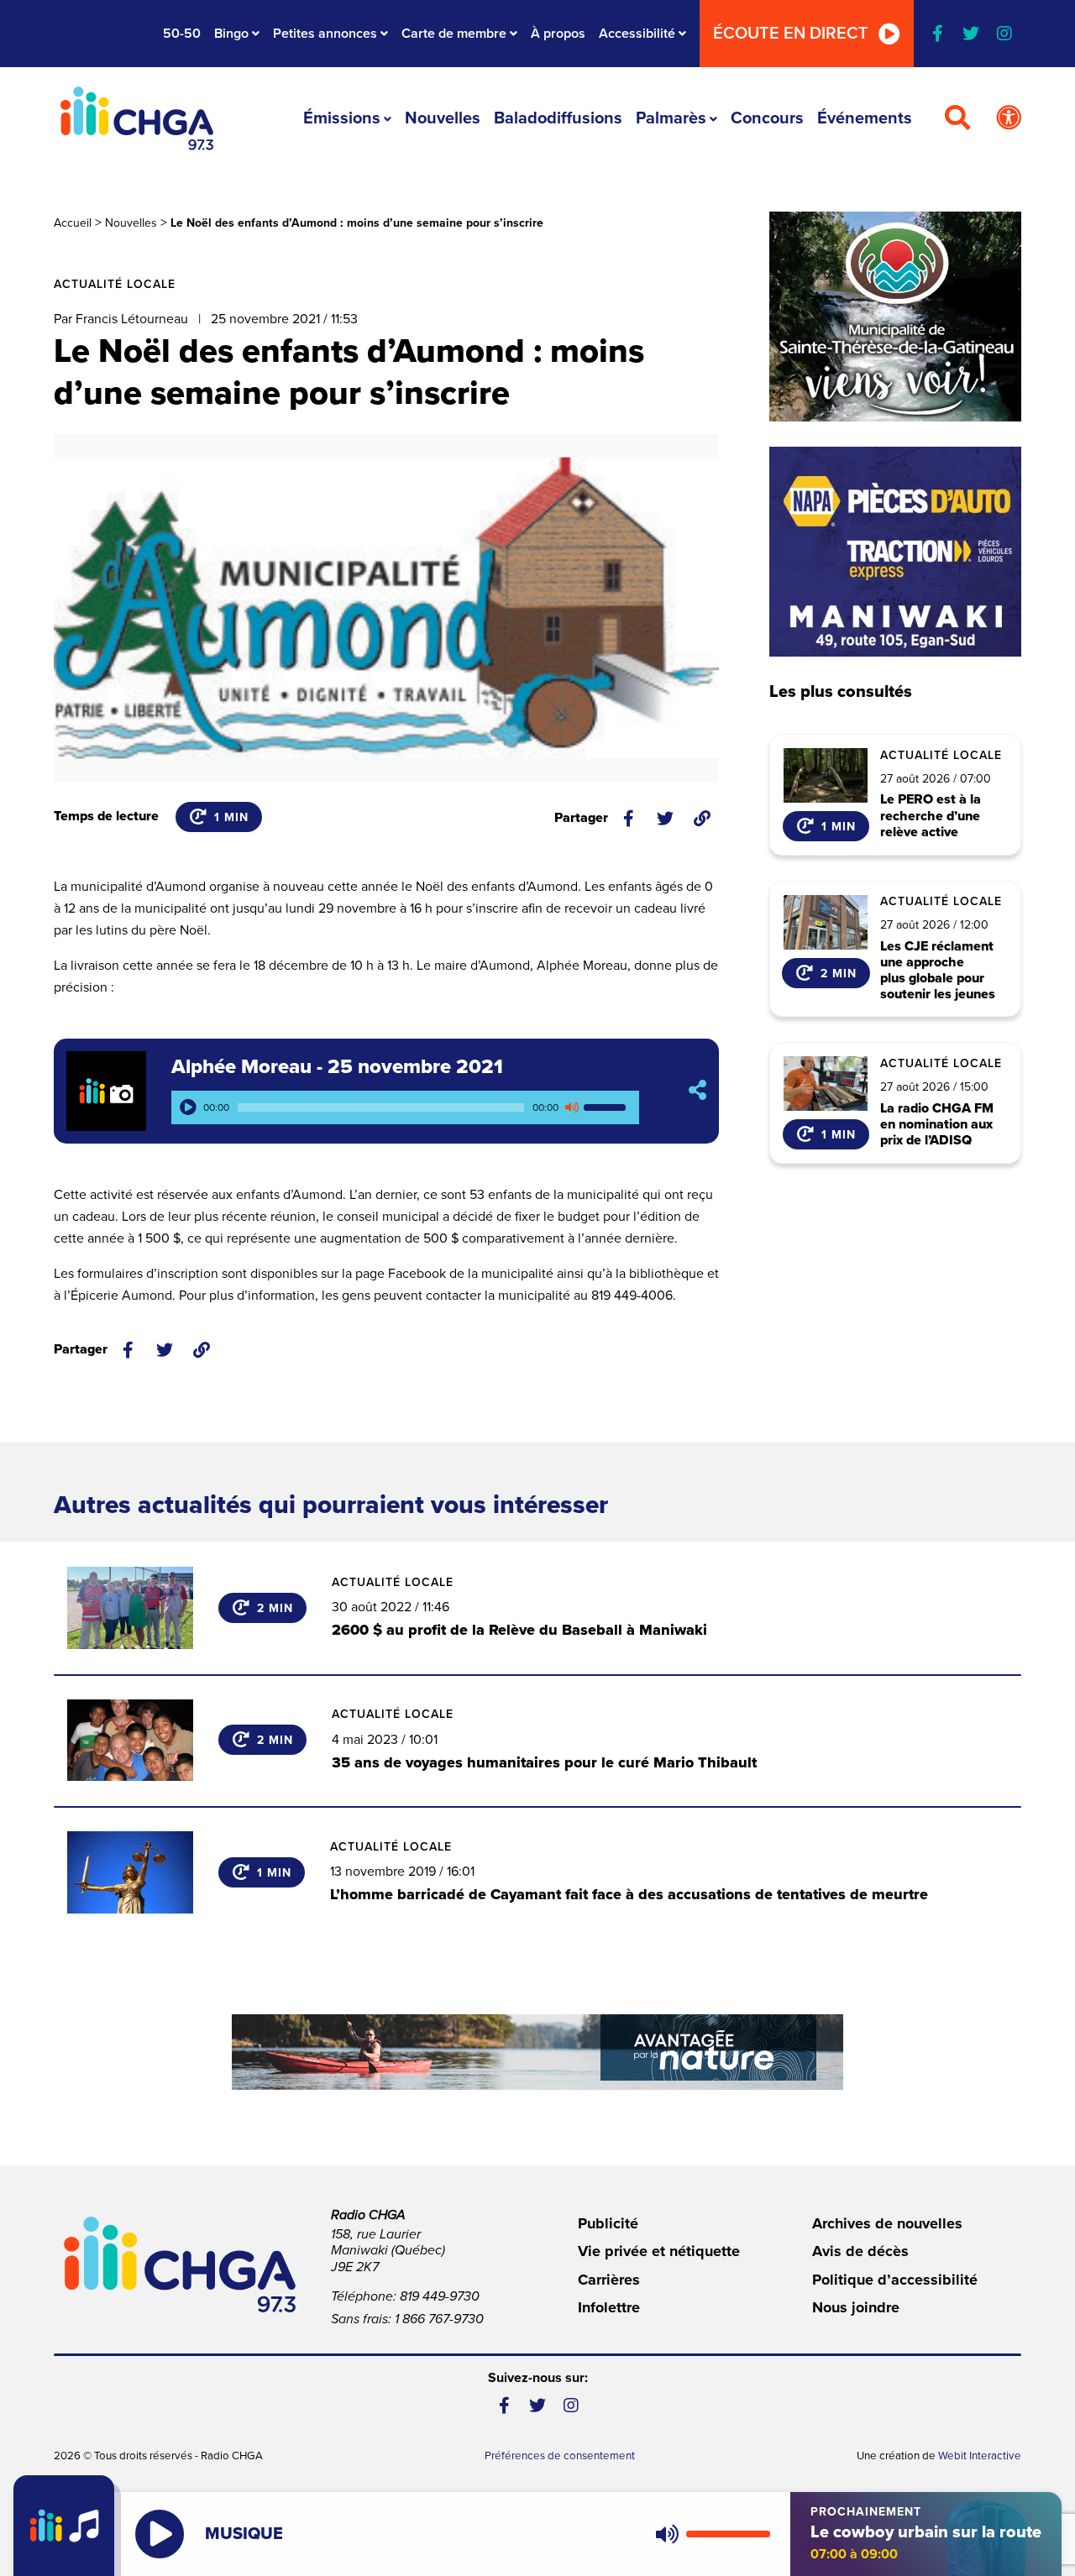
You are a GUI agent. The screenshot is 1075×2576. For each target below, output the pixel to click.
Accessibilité (637, 34)
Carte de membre (454, 34)
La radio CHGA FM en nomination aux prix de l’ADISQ (937, 1125)
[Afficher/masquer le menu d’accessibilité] (1009, 118)
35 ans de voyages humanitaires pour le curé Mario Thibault (544, 1762)
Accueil (73, 223)
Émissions (342, 118)
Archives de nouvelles (887, 2223)
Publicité (608, 2223)
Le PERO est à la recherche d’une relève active (931, 816)
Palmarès (671, 118)
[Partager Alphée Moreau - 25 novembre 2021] (697, 1091)
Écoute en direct (791, 34)
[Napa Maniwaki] (895, 552)
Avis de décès (860, 2251)
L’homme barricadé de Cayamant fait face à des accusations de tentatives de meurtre (629, 1894)
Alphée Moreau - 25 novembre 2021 (337, 1067)
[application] (405, 1107)
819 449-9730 (440, 2296)
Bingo (231, 34)
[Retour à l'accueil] (137, 118)
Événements (865, 118)
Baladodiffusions (558, 118)
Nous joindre (856, 2307)
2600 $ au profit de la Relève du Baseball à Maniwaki (519, 1630)
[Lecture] (188, 1107)
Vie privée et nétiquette (659, 2251)
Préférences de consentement (560, 2456)
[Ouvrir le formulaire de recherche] (957, 118)
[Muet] (571, 1107)
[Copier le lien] (702, 819)
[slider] (607, 1107)
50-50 (182, 34)
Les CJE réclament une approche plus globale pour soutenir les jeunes (938, 971)
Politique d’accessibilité (895, 2280)
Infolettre (609, 2307)
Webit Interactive (980, 2456)
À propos (558, 34)
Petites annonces (325, 34)
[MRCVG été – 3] (537, 2052)
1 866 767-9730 (439, 2319)
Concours (767, 118)
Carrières (609, 2280)
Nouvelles (443, 118)
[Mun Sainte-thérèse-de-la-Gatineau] (895, 317)
